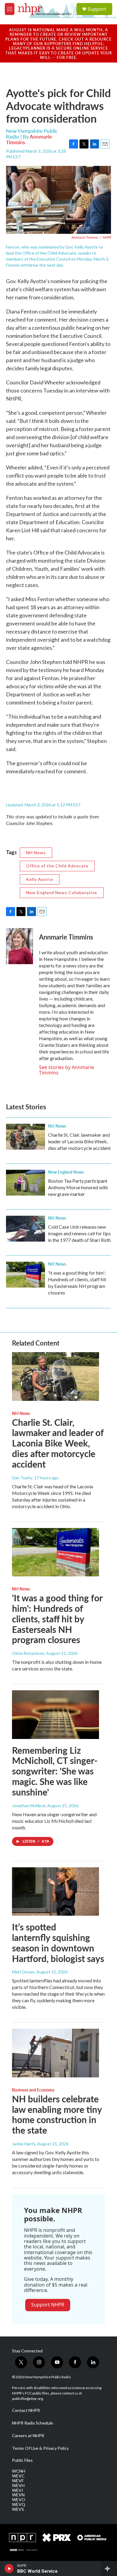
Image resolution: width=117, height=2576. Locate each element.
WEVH (18, 2486)
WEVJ (18, 2490)
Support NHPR (48, 2305)
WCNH (19, 2471)
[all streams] (109, 2568)
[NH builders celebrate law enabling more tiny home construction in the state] (55, 2053)
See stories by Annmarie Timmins (66, 1070)
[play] (9, 2568)
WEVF (18, 2481)
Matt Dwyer (23, 1972)
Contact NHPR (26, 2410)
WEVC (18, 2476)
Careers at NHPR (28, 2436)
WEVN (18, 2495)
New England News (66, 1172)
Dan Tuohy (22, 1478)
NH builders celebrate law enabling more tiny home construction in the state (57, 2114)
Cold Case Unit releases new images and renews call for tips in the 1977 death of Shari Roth (79, 1233)
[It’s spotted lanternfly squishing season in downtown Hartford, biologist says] (55, 1892)
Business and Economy (33, 2090)
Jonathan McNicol (29, 1806)
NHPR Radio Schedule (33, 2423)
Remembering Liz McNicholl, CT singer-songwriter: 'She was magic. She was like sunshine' (55, 1771)
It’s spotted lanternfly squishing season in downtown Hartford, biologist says (58, 1942)
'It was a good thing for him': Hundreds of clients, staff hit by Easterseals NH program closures (57, 1619)
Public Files (22, 2460)
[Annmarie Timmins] (19, 946)
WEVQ (19, 2504)
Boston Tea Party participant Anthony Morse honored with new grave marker (78, 1187)
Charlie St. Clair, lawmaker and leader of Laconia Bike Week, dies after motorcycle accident (79, 1141)
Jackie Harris (24, 2144)
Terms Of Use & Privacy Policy (40, 2448)
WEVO (19, 2500)
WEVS (18, 2509)
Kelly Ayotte (40, 879)
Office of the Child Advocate (57, 866)
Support (97, 9)
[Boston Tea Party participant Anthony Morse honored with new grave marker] (25, 1183)
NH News (36, 853)
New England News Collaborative (62, 892)
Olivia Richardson (28, 1653)
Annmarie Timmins (66, 937)
